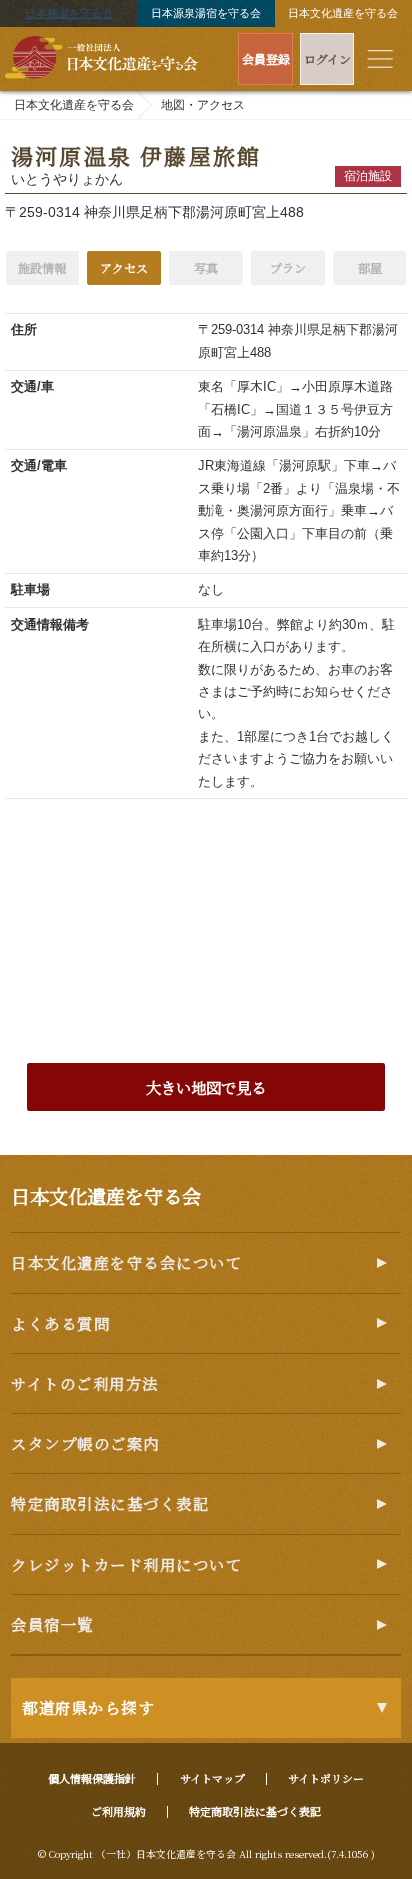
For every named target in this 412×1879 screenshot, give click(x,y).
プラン (288, 267)
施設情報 (42, 267)
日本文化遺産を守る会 (343, 13)
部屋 (370, 267)
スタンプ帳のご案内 (85, 1443)
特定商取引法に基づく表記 (110, 1503)
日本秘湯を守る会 (69, 13)
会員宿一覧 (52, 1624)
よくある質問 (60, 1323)
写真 (206, 267)
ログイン (327, 58)
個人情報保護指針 (92, 1778)
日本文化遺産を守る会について (127, 1262)
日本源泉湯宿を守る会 (206, 13)
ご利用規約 (118, 1811)
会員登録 (266, 58)
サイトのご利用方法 (85, 1383)
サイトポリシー (326, 1778)
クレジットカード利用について (127, 1564)
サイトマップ (212, 1778)
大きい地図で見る (206, 1087)
